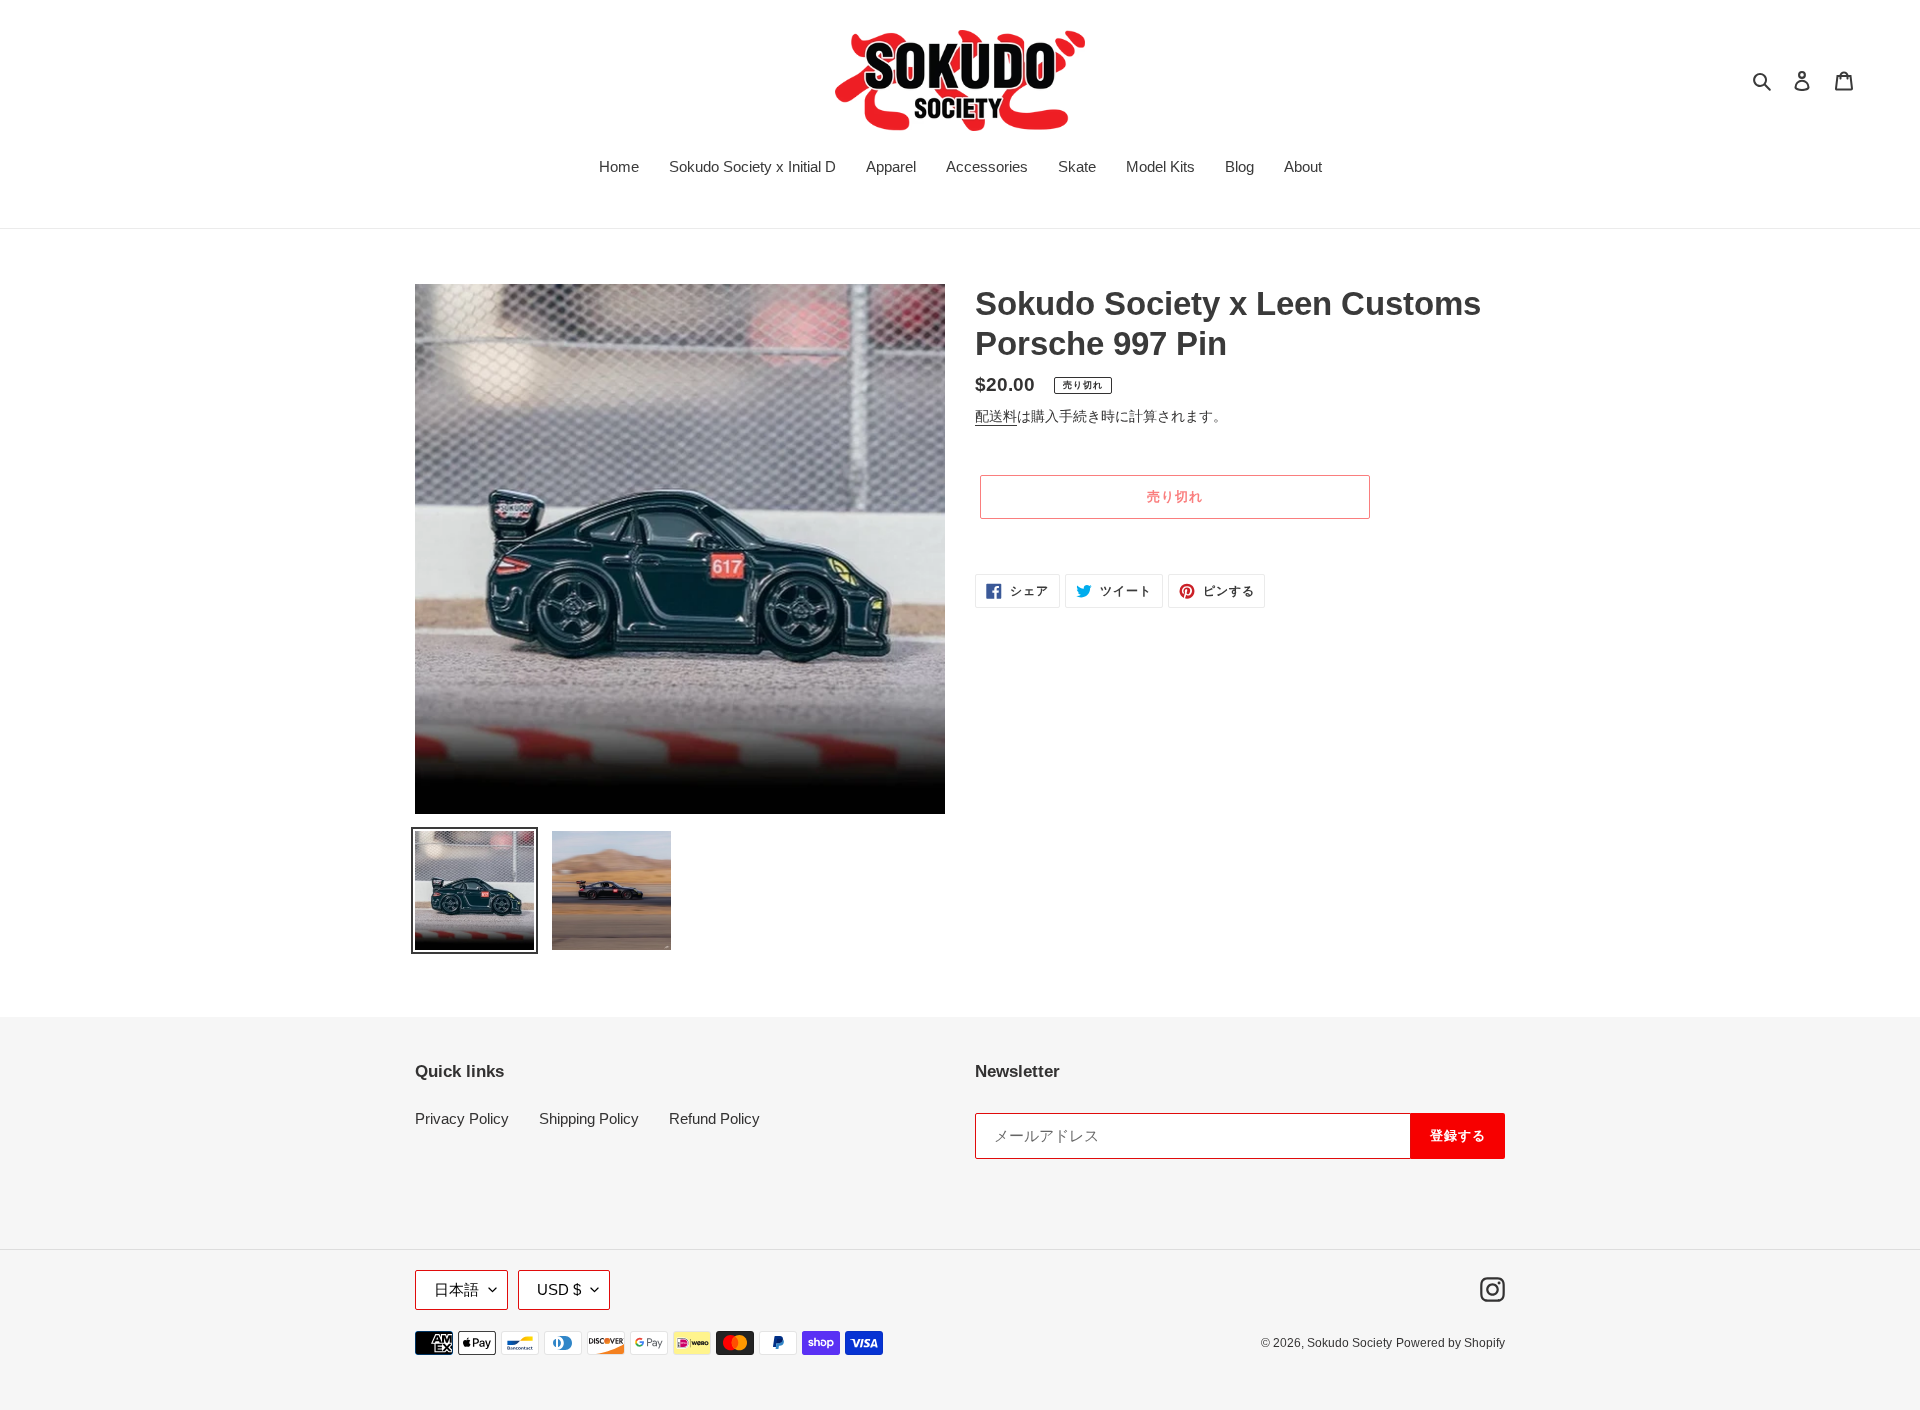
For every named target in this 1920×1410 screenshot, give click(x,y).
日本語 (456, 1289)
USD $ (559, 1289)
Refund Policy (714, 1118)
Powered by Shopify (1450, 1343)
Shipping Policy (589, 1118)
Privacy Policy (462, 1118)
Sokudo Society (1349, 1343)
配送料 (996, 416)
